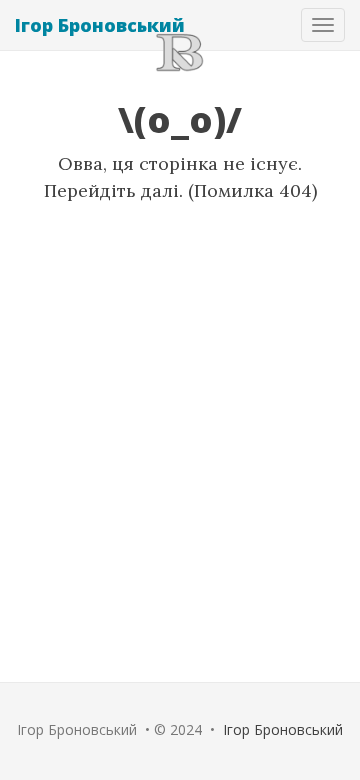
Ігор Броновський (100, 25)
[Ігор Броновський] (180, 51)
